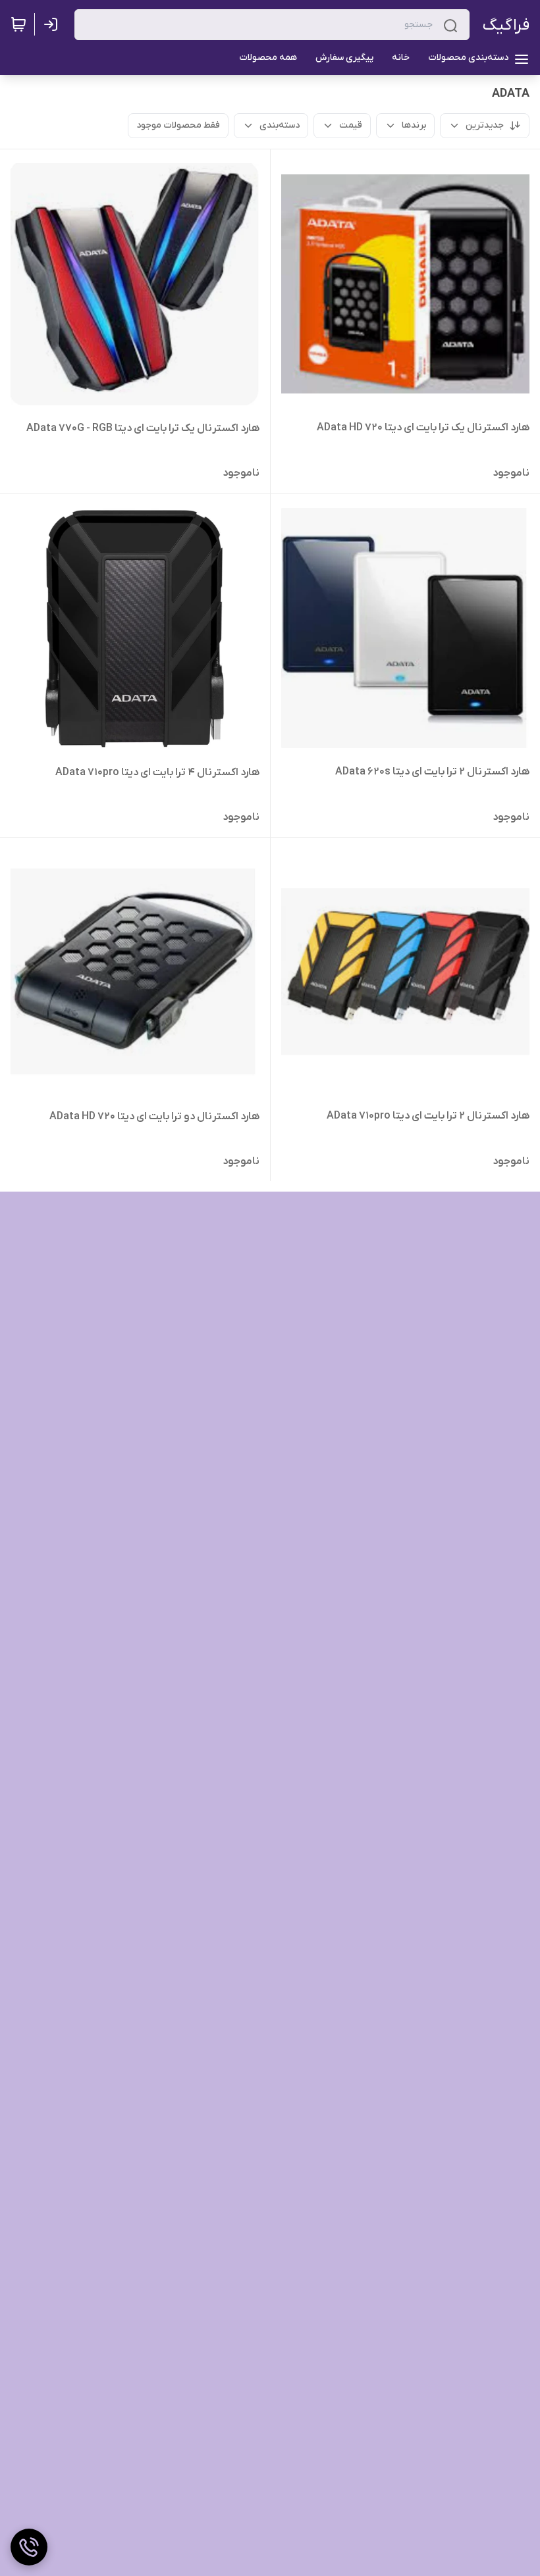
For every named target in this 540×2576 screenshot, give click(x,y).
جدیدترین (485, 125)
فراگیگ (506, 25)
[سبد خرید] (18, 24)
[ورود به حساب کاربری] (53, 24)
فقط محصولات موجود (178, 125)
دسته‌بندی (280, 125)
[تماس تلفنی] (29, 2547)
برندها (414, 125)
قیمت (351, 125)
